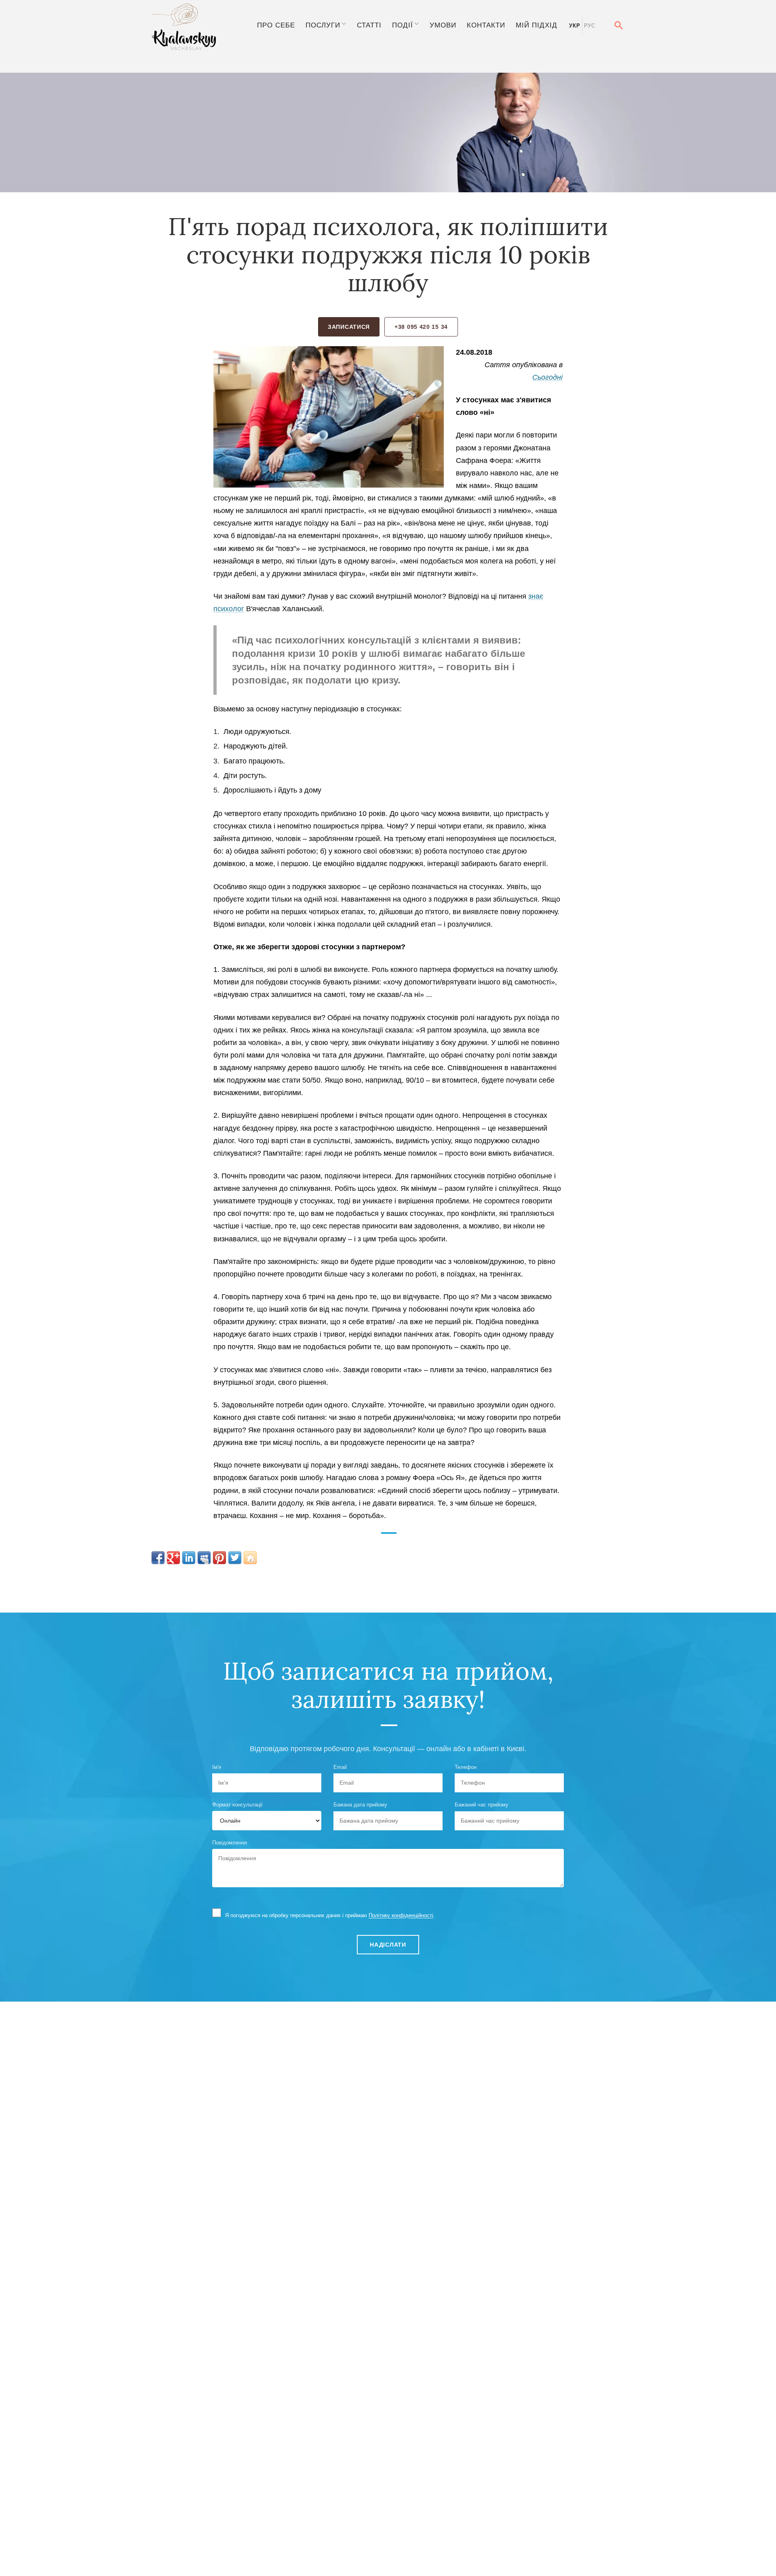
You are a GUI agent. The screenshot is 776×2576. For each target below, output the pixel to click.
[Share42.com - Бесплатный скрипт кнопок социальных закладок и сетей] (250, 1558)
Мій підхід (537, 25)
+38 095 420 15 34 (421, 327)
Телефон (466, 1767)
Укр (575, 26)
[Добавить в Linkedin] (189, 1558)
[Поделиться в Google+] (173, 1558)
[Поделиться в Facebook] (158, 1558)
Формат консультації (237, 1805)
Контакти (486, 25)
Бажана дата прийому (360, 1805)
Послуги (323, 25)
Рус (590, 26)
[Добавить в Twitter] (235, 1558)
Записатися (349, 327)
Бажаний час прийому (482, 1805)
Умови (443, 25)
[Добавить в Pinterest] (219, 1558)
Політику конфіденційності (401, 1915)
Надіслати (388, 1945)
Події (403, 25)
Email (340, 1767)
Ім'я (217, 1767)
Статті (369, 25)
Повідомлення (230, 1843)
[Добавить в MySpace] (204, 1558)
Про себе (276, 25)
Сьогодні (547, 377)
